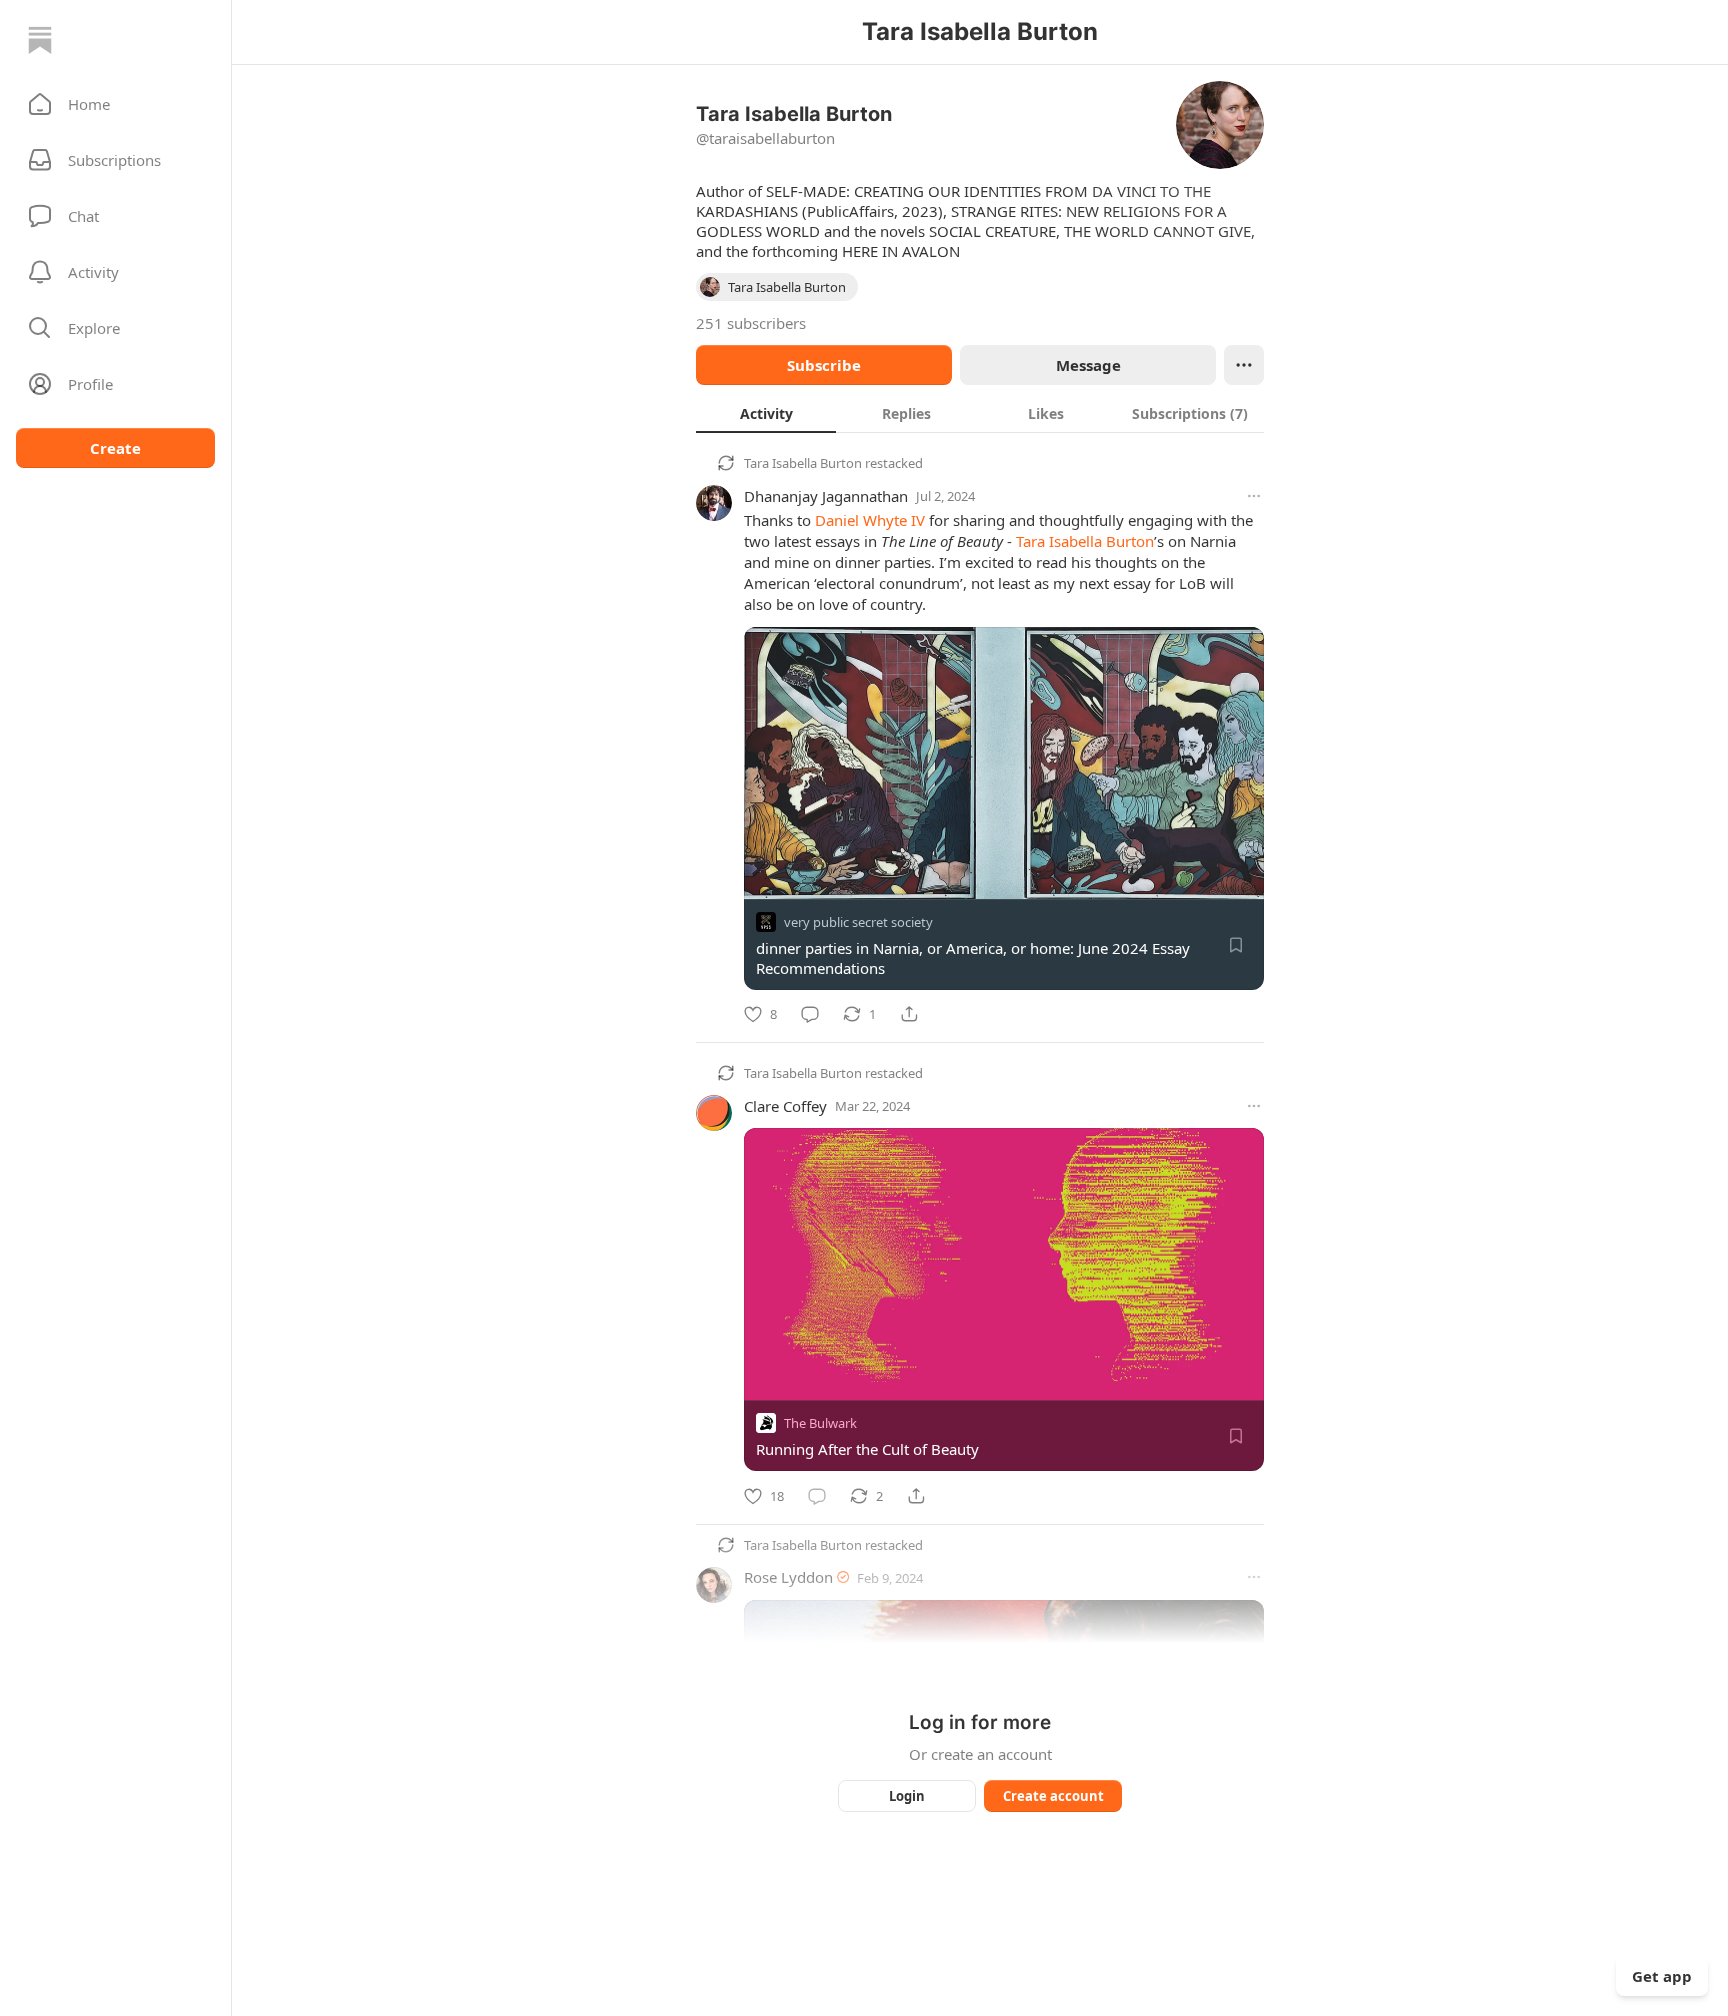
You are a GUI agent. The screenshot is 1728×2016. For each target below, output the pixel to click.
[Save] (1236, 945)
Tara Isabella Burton (803, 463)
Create (115, 448)
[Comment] (810, 1014)
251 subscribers (751, 323)
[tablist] (980, 413)
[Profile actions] (1244, 365)
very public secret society (858, 922)
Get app (1662, 1976)
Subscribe (824, 365)
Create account (1053, 1796)
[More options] (1254, 496)
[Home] (40, 40)
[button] (115, 104)
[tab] (766, 413)
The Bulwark (820, 1424)
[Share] (909, 1014)
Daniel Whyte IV (870, 520)
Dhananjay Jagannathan (826, 496)
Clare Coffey (785, 1106)
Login (907, 1796)
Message (1088, 365)
